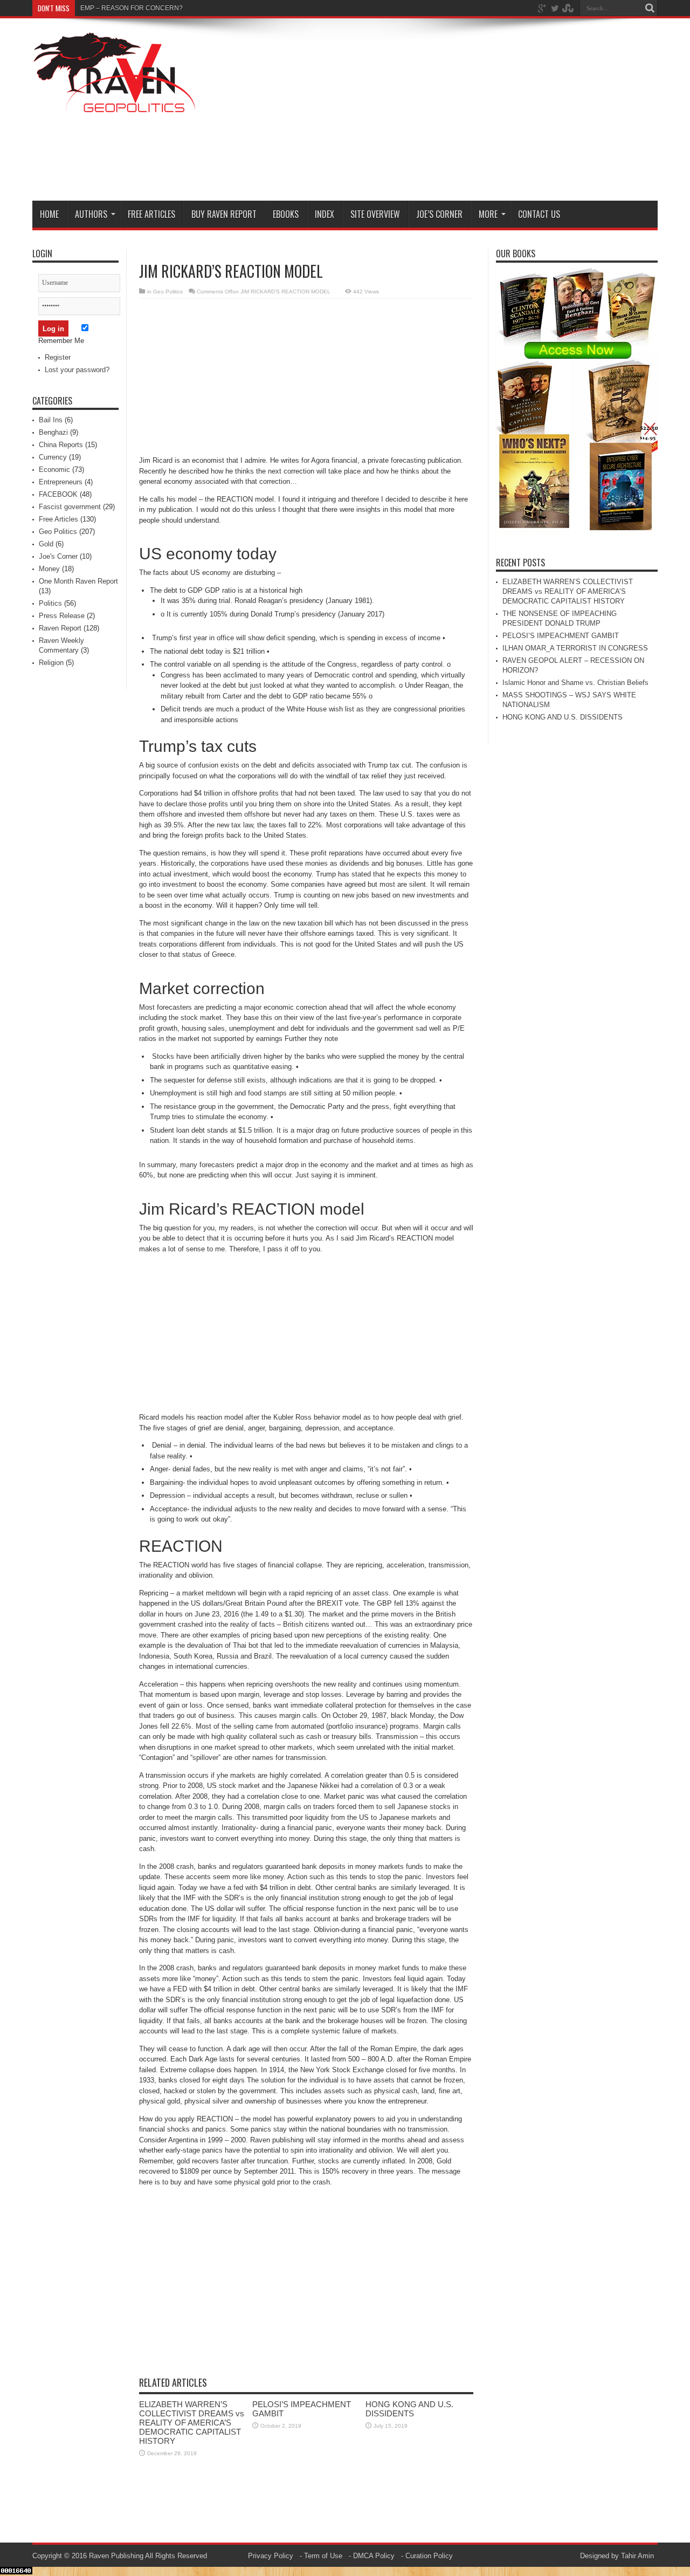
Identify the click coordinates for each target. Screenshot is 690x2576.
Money (49, 569)
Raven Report (60, 628)
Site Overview (375, 214)
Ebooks (286, 214)
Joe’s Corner (439, 214)
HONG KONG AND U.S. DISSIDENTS (409, 2409)
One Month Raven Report (78, 581)
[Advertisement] (461, 112)
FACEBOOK (58, 494)
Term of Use (323, 2556)
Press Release (62, 616)
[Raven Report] (116, 107)
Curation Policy (429, 2556)
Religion (51, 663)
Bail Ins (51, 420)
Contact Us (539, 214)
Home (49, 214)
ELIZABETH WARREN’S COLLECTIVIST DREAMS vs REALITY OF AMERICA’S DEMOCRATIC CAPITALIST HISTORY (192, 2423)
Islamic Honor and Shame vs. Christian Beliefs (575, 683)
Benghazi (53, 432)
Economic (54, 470)
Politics (50, 603)
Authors (91, 214)
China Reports (61, 445)
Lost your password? (77, 370)
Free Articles (151, 214)
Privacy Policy (271, 2556)
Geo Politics (168, 292)
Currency (53, 457)
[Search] (650, 8)
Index (325, 214)
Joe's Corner (58, 556)
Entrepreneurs (61, 482)
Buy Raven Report (224, 214)
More (488, 214)
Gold (46, 544)
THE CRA (95, 8)
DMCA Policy (374, 2556)
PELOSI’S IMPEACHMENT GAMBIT (561, 636)
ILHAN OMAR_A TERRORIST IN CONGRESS (575, 648)
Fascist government (70, 507)
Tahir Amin (637, 2556)
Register (58, 357)
